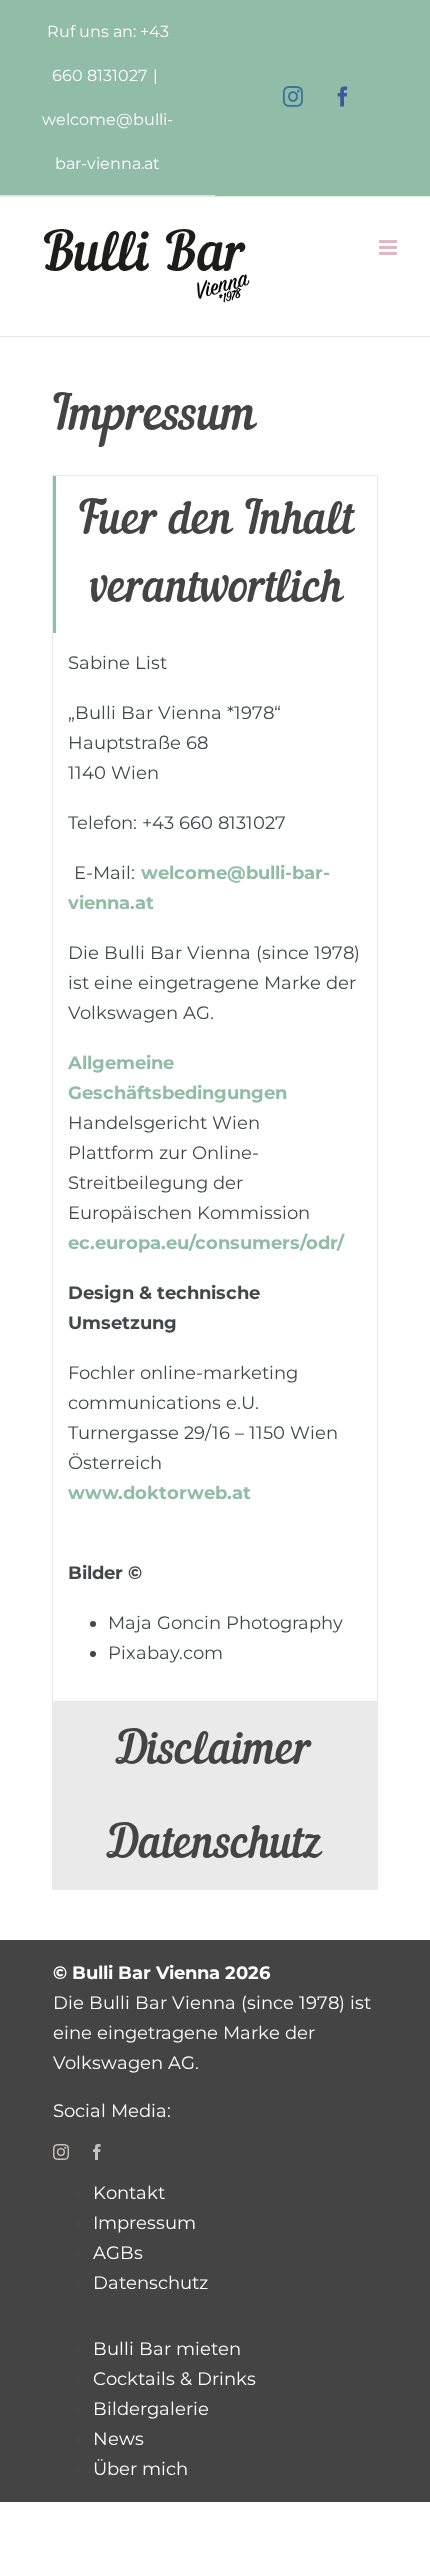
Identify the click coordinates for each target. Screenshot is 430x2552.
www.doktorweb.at (159, 1493)
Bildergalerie (151, 2409)
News (118, 2439)
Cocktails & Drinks (174, 2379)
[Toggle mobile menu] (389, 247)
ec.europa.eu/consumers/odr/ (206, 1243)
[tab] (215, 554)
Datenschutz (150, 2283)
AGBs (118, 2253)
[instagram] (61, 2152)
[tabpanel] (215, 1167)
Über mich (140, 2469)
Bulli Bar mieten (167, 2349)
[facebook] (97, 2152)
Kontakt (129, 2193)
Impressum (144, 2223)
